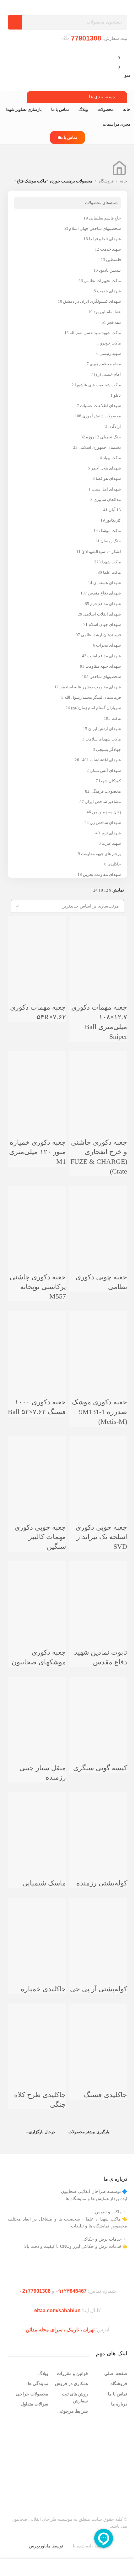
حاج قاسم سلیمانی (105, 218)
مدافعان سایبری (107, 499)
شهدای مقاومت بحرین (102, 874)
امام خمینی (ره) (108, 374)
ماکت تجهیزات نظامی (102, 281)
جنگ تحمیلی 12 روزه (103, 437)
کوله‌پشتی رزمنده (102, 1883)
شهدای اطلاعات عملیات (100, 406)
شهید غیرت (111, 843)
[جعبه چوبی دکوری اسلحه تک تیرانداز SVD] (98, 1464)
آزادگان (115, 426)
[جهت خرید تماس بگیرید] (119, 979)
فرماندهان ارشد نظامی (101, 635)
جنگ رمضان (111, 541)
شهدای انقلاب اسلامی (102, 614)
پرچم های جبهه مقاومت (101, 854)
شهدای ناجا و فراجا (105, 239)
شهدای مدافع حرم (105, 604)
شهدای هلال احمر (106, 468)
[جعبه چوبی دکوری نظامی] (98, 1213)
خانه (124, 181)
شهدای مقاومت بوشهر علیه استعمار (90, 687)
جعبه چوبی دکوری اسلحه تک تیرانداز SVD (101, 1537)
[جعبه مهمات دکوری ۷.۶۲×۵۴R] (37, 944)
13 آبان (115, 510)
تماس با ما (68, 137)
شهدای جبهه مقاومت (103, 666)
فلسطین (113, 260)
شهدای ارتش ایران (105, 729)
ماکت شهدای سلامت (103, 739)
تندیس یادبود (110, 270)
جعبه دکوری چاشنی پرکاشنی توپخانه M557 (38, 1287)
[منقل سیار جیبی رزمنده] (37, 1704)
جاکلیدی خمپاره (43, 1989)
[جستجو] (15, 22)
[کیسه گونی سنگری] (98, 1704)
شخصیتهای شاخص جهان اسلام (95, 228)
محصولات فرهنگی (106, 791)
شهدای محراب (108, 645)
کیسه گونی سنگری (100, 1768)
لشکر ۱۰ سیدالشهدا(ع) (101, 552)
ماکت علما (112, 572)
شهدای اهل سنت (106, 489)
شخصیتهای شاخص (105, 677)
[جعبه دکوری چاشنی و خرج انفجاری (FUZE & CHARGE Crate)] (98, 1079)
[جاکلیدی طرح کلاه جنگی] (37, 2031)
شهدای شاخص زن (105, 823)
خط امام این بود (107, 312)
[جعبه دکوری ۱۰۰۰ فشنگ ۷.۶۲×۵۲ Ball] (37, 1338)
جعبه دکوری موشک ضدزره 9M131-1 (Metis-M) (100, 1412)
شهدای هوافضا (108, 478)
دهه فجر (114, 322)
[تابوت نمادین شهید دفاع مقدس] (98, 1589)
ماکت (116, 718)
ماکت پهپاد (112, 458)
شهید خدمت (111, 249)
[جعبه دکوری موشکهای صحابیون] (37, 1589)
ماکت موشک (110, 531)
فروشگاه (106, 181)
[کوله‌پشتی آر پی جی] (98, 1925)
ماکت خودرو (111, 343)
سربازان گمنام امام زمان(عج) (96, 708)
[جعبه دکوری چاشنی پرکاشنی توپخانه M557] (37, 1213)
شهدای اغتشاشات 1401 (100, 760)
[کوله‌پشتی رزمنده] (98, 1819)
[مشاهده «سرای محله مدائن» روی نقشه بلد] (67, 2460)
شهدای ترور (111, 833)
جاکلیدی (114, 864)
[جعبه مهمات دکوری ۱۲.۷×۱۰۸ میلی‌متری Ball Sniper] (98, 944)
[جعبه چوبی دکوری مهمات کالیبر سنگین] (37, 1464)
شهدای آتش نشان (105, 770)
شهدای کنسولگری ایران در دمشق (92, 301)
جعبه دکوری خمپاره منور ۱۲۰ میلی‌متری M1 (38, 1152)
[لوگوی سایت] (105, 7)
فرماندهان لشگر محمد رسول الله (93, 697)
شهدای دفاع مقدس (104, 593)
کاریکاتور (113, 520)
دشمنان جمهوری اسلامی (100, 447)
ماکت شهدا (111, 562)
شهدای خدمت (109, 291)
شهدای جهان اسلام (105, 624)
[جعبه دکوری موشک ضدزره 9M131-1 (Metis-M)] (98, 1338)
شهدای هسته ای (107, 583)
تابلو (117, 395)
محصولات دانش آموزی (102, 416)
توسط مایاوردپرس (46, 2546)
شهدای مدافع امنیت (104, 656)
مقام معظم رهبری (105, 364)
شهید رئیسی (110, 353)
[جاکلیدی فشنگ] (98, 2031)
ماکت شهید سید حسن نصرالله (95, 333)
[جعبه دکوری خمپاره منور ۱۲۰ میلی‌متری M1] (37, 1079)
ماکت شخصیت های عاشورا (98, 385)
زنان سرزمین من (106, 812)
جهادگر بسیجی (108, 749)
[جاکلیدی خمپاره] (37, 1925)
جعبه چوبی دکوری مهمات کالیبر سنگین (40, 1537)
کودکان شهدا (110, 781)
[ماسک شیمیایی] (37, 1819)
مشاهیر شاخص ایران (103, 802)
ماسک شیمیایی (44, 1883)
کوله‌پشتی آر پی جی (99, 1989)
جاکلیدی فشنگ (105, 2095)
